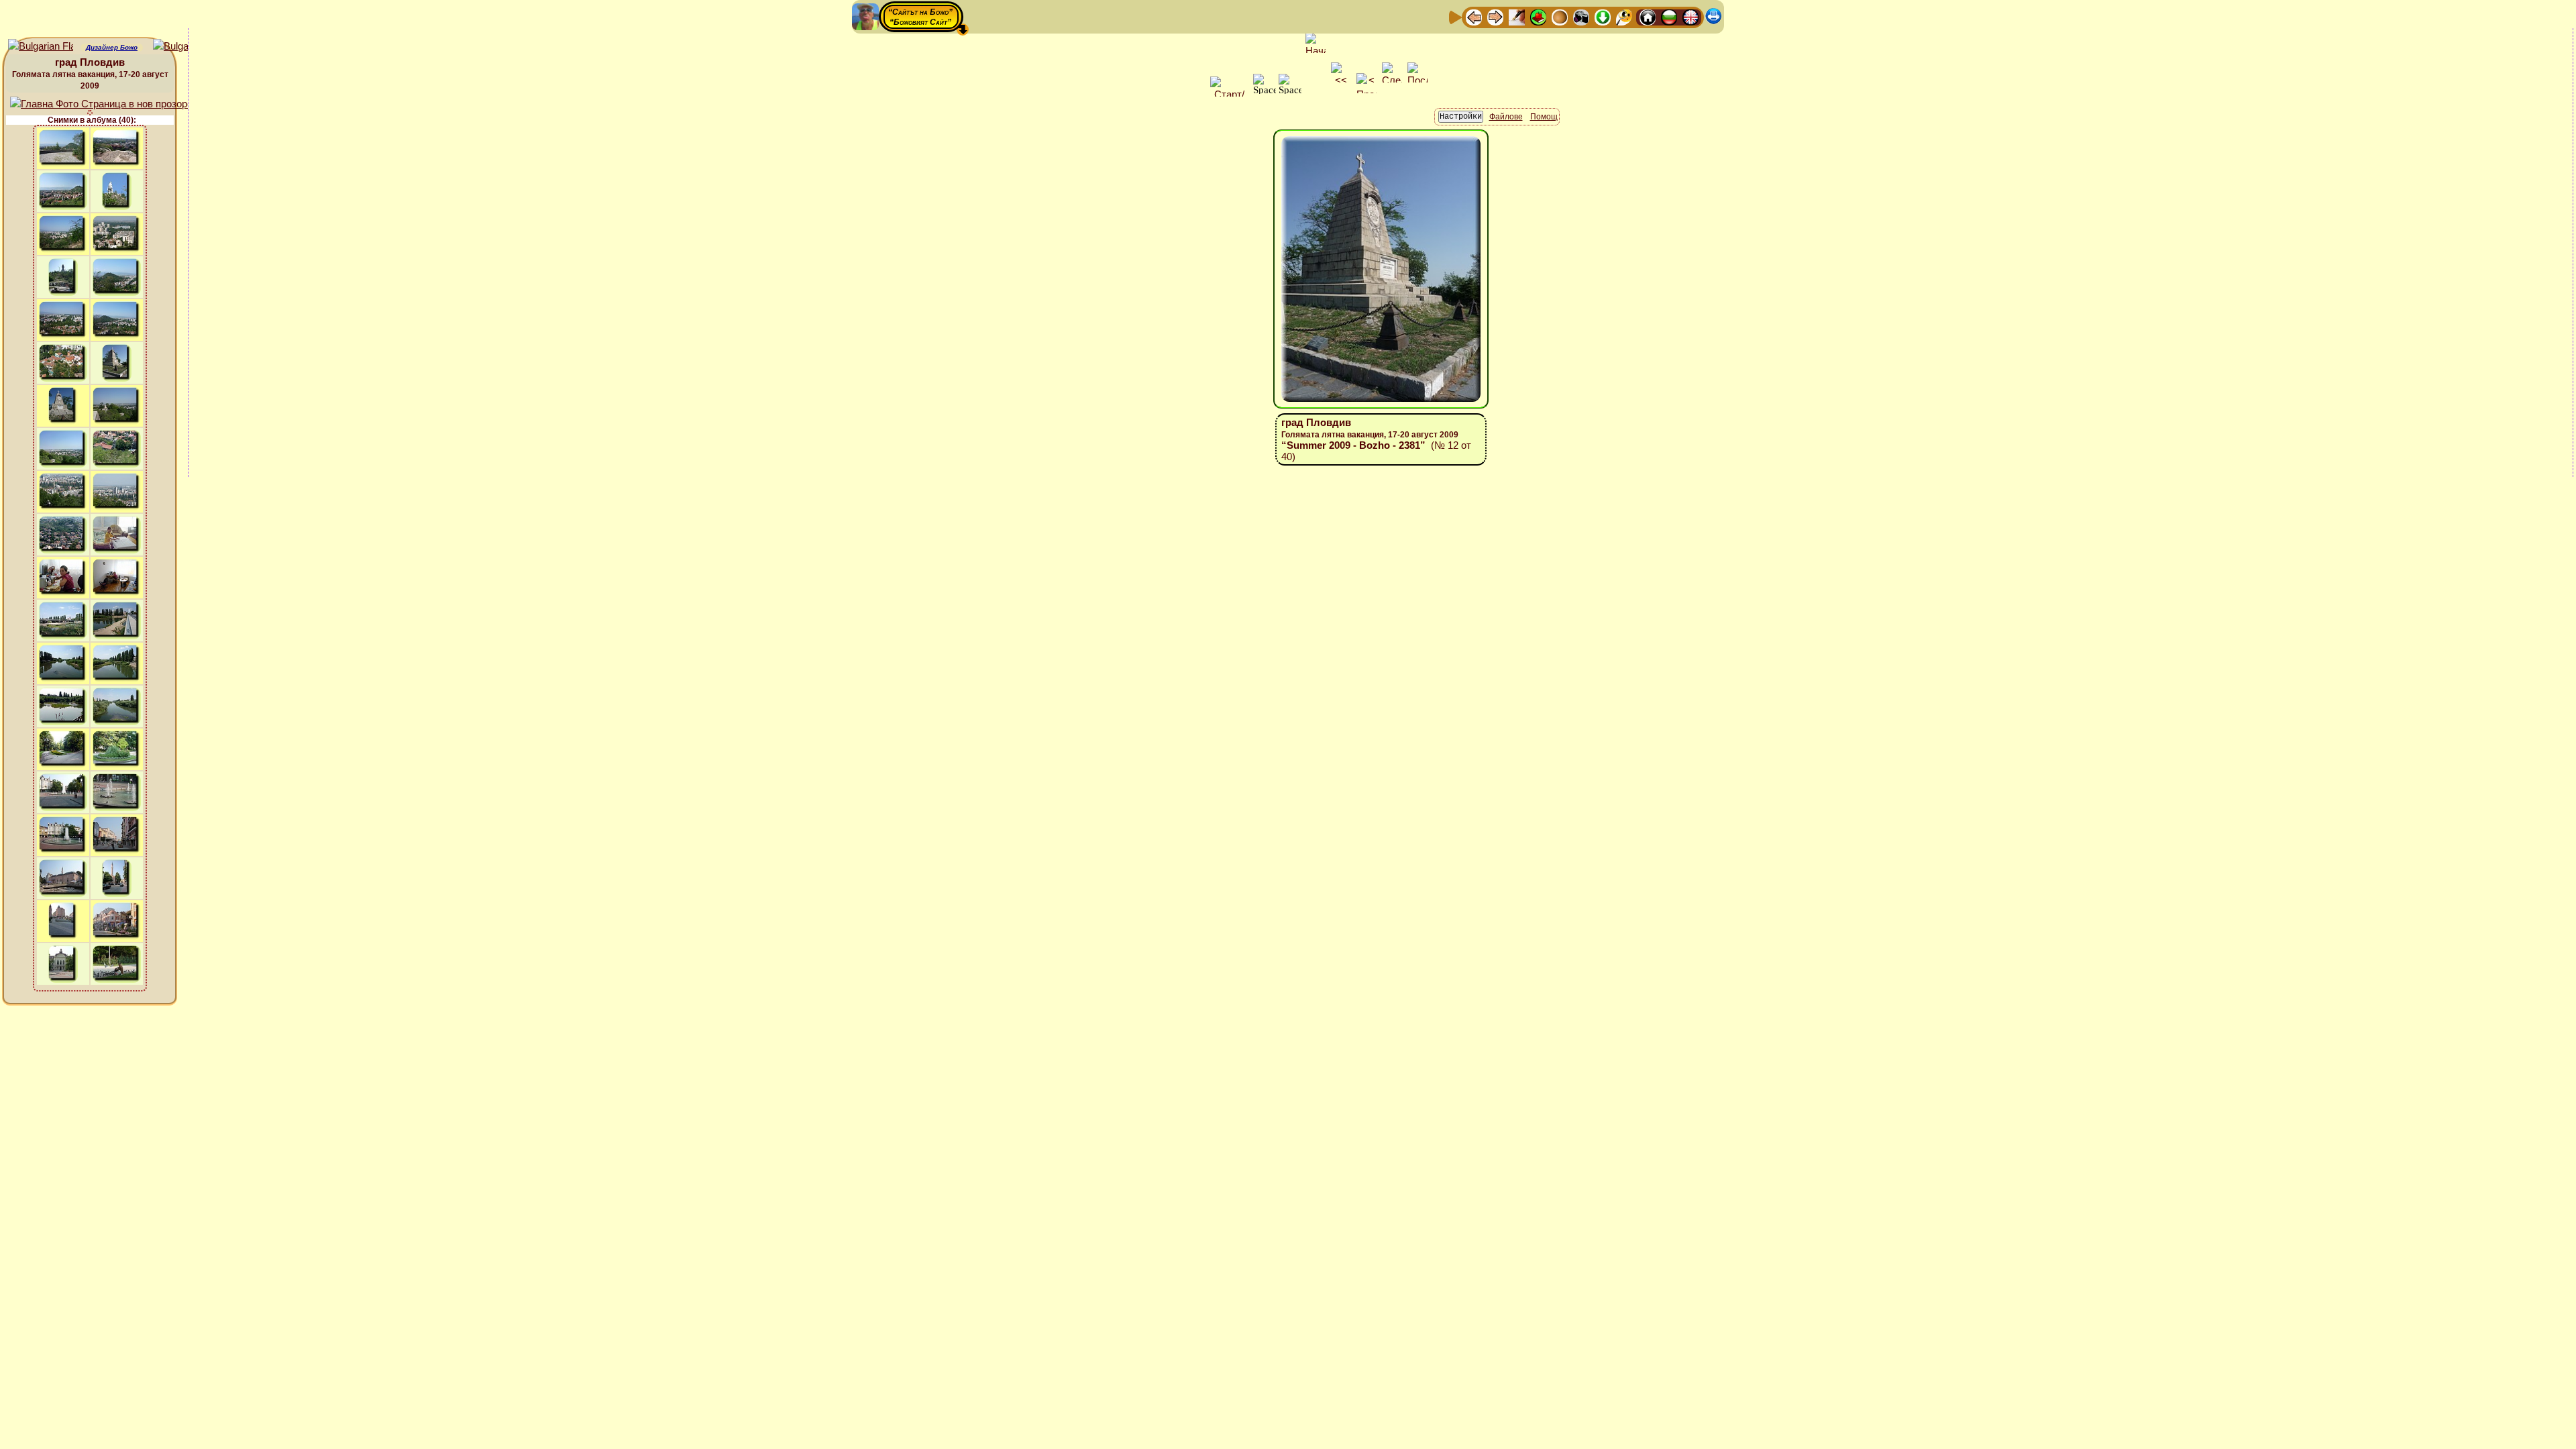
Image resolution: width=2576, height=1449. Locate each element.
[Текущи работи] (1560, 16)
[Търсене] (1624, 16)
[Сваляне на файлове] (1603, 16)
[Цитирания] (1538, 16)
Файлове (1506, 117)
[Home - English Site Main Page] (1690, 16)
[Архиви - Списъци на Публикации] (1517, 16)
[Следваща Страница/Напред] (1495, 16)
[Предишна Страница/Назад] (1474, 16)
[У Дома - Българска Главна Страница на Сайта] (1669, 16)
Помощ (1544, 117)
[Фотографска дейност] (1581, 16)
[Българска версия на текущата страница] (185, 47)
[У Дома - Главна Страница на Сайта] (1648, 16)
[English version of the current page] (41, 47)
